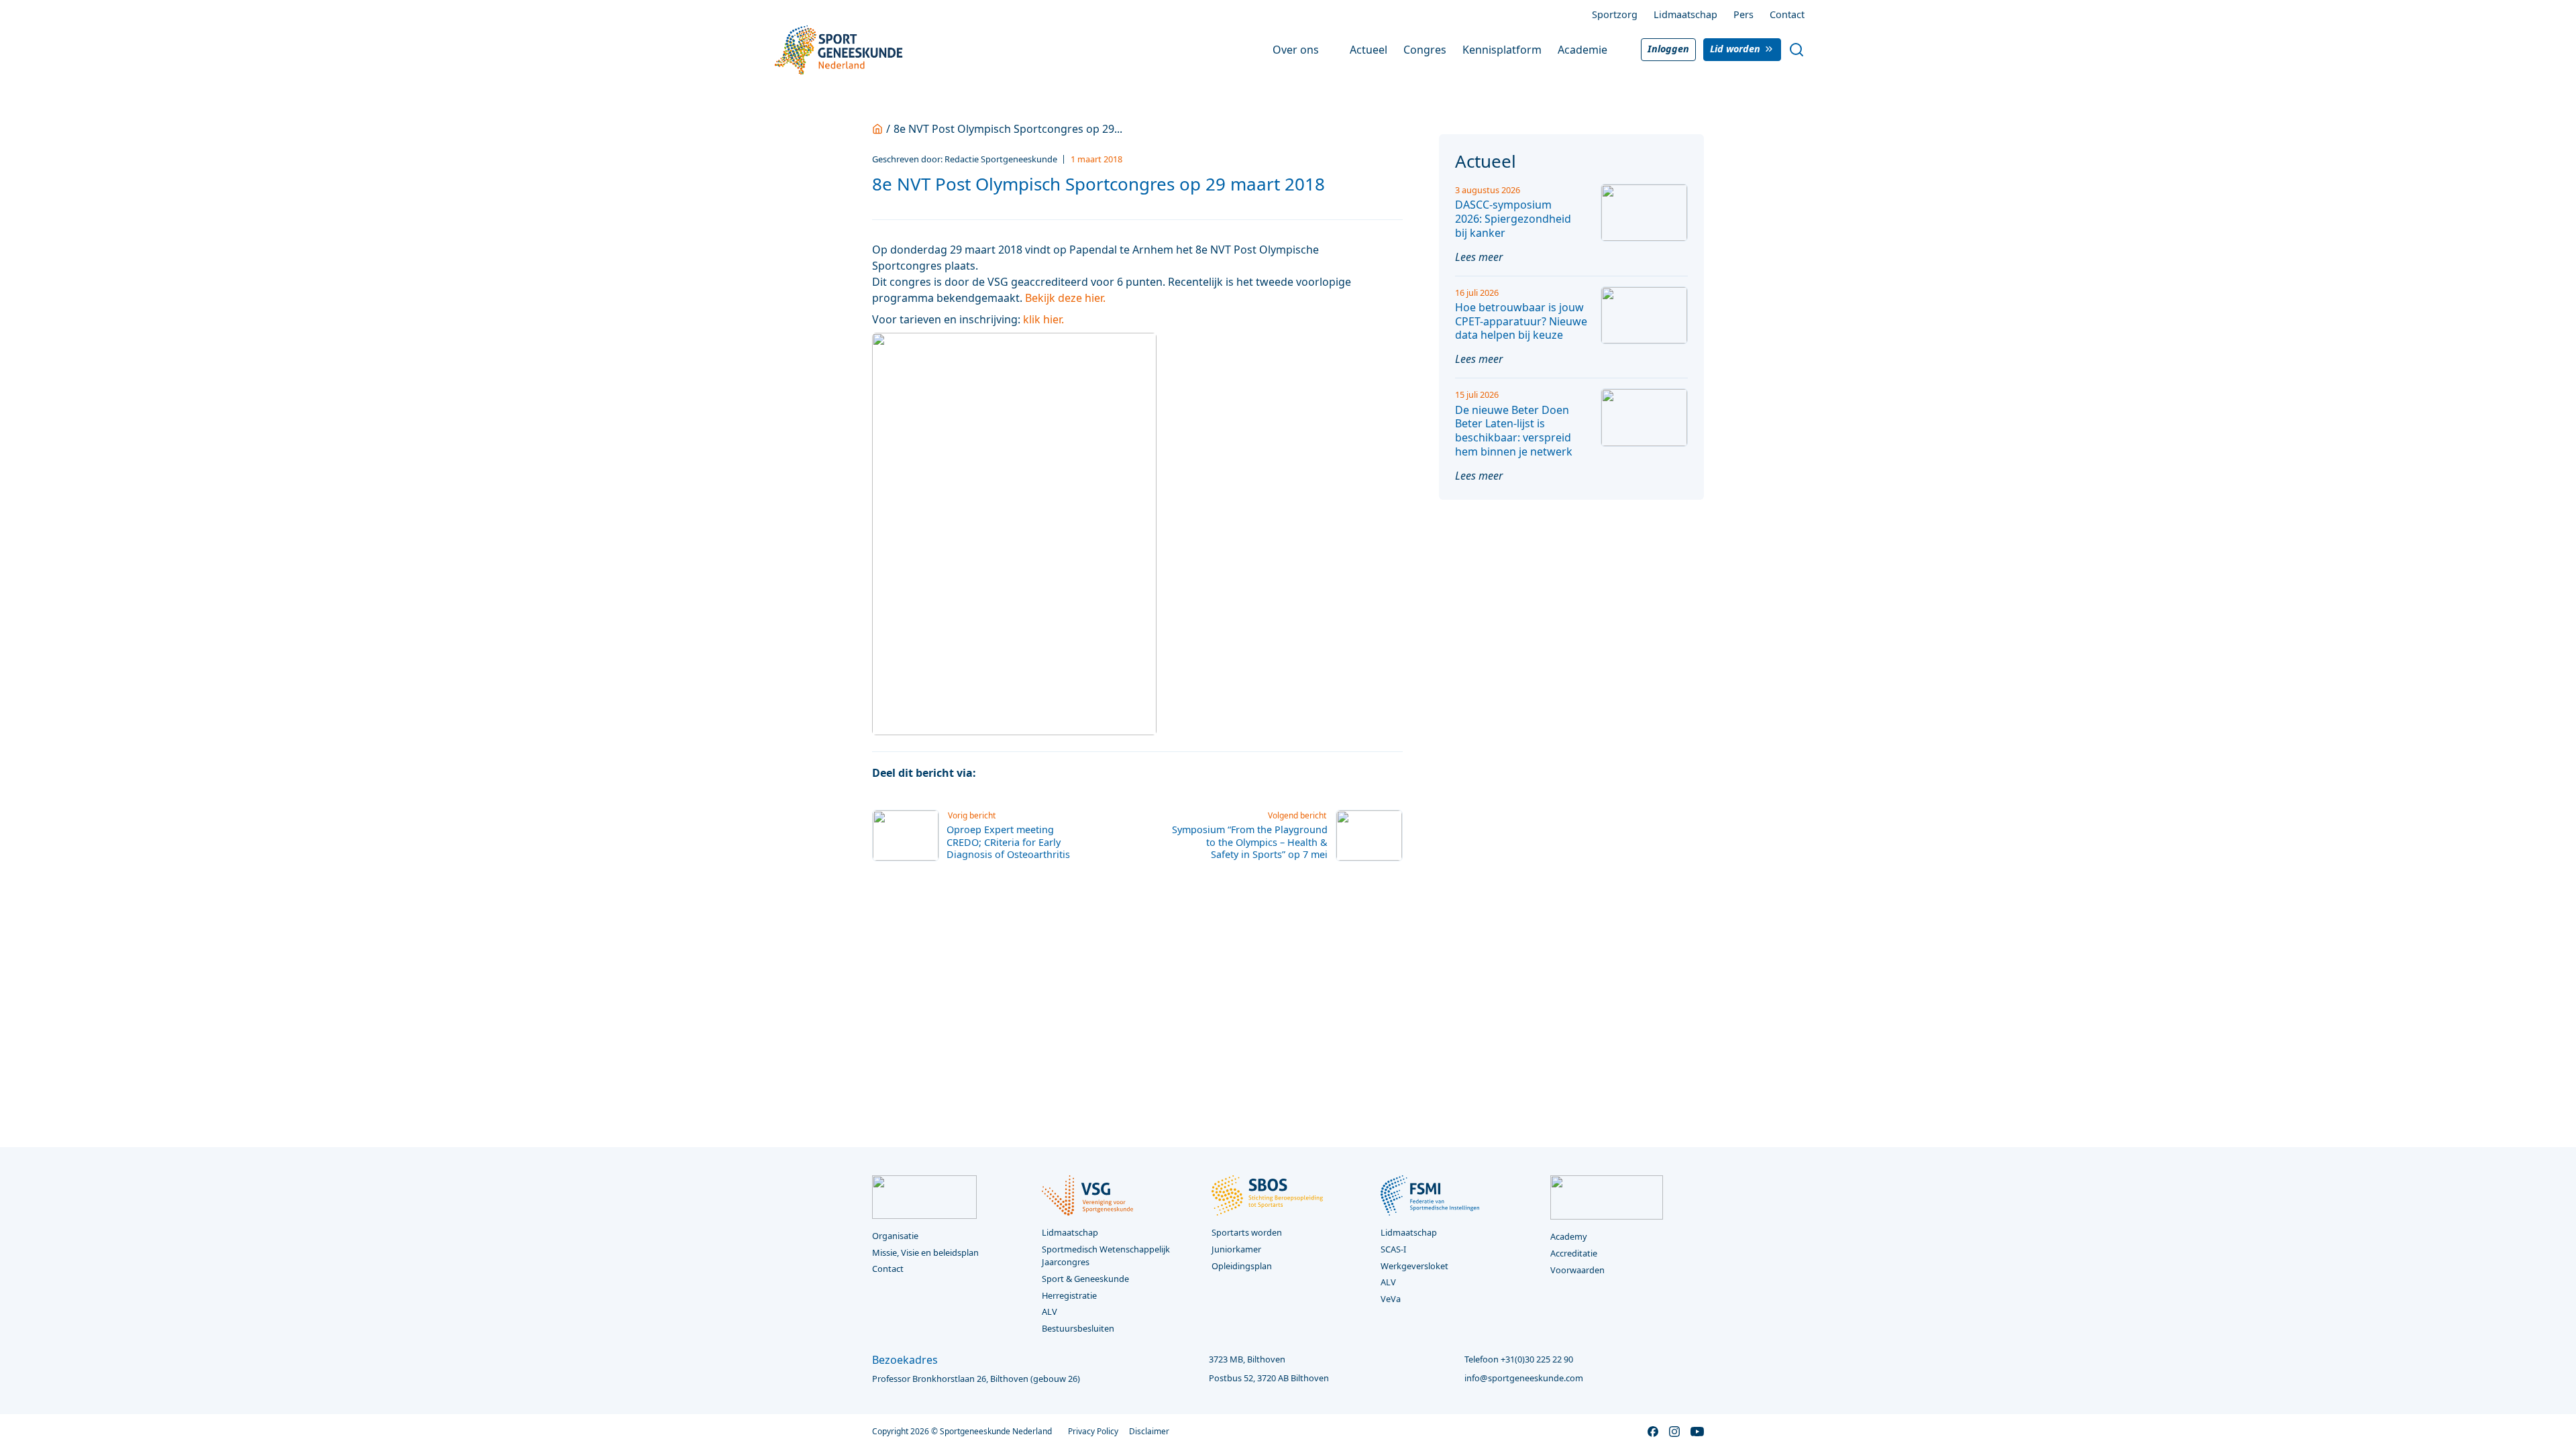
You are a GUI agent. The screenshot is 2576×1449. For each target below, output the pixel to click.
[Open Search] (1796, 50)
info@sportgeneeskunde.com (1524, 1378)
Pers (1743, 14)
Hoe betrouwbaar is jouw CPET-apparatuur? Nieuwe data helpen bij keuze (1521, 321)
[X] (1019, 773)
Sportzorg (1615, 14)
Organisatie (895, 1236)
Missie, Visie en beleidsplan (925, 1252)
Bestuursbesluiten (1078, 1328)
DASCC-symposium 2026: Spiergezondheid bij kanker (1513, 219)
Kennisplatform (1502, 50)
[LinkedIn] (1044, 773)
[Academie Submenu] (1617, 50)
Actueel (1368, 50)
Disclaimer (1149, 1431)
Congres (1425, 50)
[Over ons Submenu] (1328, 50)
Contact (1787, 14)
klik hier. (1043, 319)
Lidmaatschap (1685, 14)
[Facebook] (994, 773)
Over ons (1296, 50)
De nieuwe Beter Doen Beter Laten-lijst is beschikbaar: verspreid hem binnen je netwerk (1514, 431)
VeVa (1391, 1299)
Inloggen (1668, 49)
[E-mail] (1070, 773)
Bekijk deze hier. (1065, 298)
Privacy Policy (1093, 1431)
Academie (1582, 50)
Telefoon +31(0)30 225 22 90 (1519, 1359)
